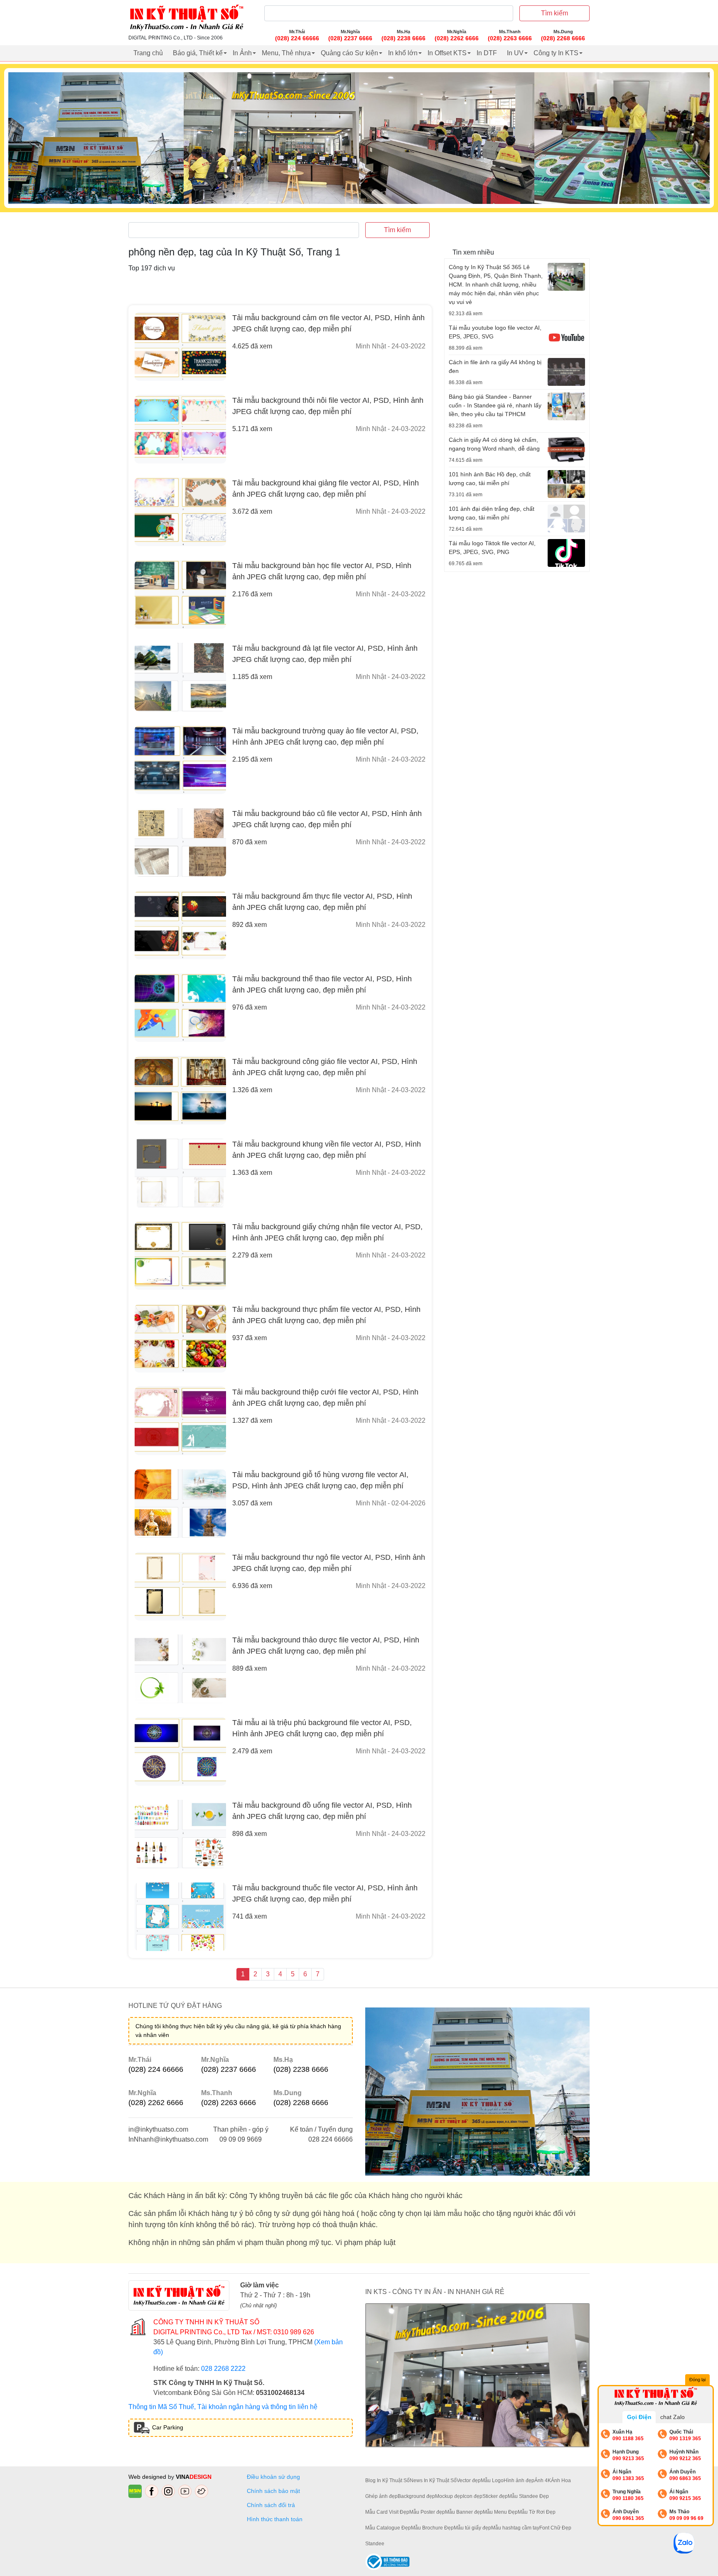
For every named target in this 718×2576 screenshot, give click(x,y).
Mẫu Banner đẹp (464, 2512)
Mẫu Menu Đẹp (500, 2512)
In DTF (487, 53)
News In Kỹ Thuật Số (433, 2480)
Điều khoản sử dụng (273, 2477)
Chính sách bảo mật (273, 2491)
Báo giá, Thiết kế (198, 53)
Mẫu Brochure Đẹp (432, 2528)
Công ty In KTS (556, 53)
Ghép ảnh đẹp (381, 2496)
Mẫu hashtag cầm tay (515, 2528)
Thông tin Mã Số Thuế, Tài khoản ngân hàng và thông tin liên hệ (223, 2407)
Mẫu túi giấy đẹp (472, 2528)
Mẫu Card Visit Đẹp (387, 2512)
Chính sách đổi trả (273, 2505)
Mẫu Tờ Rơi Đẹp (537, 2512)
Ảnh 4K (543, 2480)
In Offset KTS (447, 53)
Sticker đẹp (495, 2496)
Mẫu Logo (492, 2480)
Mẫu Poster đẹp (427, 2512)
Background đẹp (416, 2496)
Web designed (148, 2477)
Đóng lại (697, 2380)
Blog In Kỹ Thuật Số (387, 2480)
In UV (515, 53)
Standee (375, 2544)
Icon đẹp (473, 2496)
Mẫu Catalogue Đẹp (388, 2528)
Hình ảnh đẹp (519, 2480)
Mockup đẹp (449, 2496)
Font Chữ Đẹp (555, 2528)
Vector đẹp (469, 2480)
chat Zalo (673, 2417)
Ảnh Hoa (561, 2480)
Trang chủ (148, 53)
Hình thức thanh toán (275, 2519)
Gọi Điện (639, 2417)
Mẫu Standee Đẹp (528, 2496)
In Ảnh (242, 53)
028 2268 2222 (223, 2369)
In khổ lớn (403, 53)
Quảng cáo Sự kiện (349, 53)
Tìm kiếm (554, 13)
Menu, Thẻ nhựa (286, 53)
